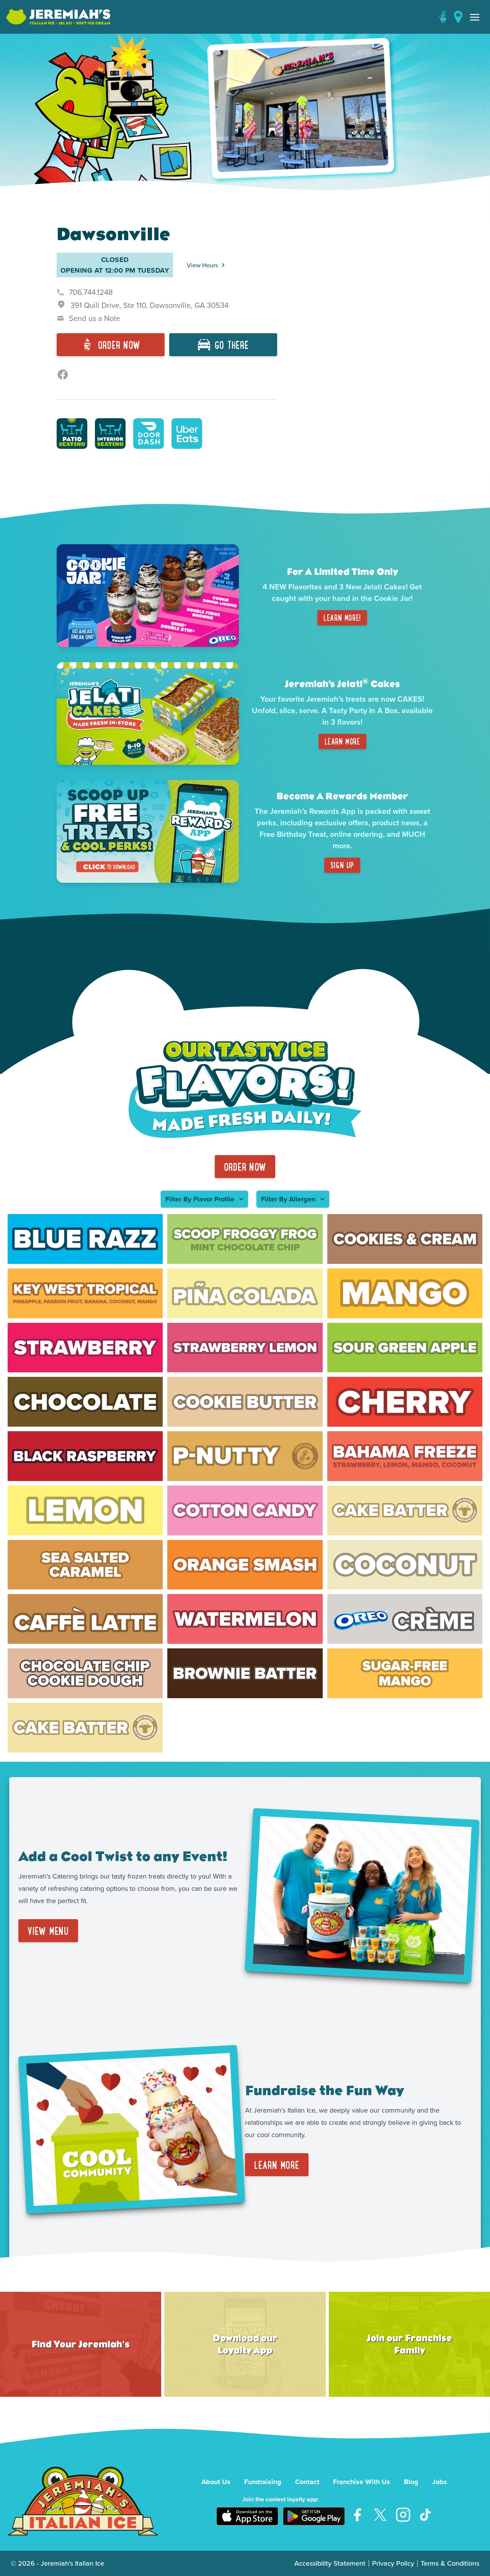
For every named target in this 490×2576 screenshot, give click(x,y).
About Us (216, 2482)
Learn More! (342, 618)
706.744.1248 (91, 292)
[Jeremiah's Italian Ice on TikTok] (426, 2515)
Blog (411, 2482)
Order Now (245, 1167)
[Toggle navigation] (475, 17)
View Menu (48, 1931)
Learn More (342, 741)
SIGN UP (342, 865)
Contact (307, 2482)
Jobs (440, 2482)
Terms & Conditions (450, 2563)
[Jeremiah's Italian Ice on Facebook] (357, 2515)
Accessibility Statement (330, 2563)
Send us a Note (95, 318)
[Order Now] (443, 17)
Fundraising (263, 2482)
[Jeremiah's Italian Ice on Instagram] (403, 2515)
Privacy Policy (393, 2563)
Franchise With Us (362, 2482)
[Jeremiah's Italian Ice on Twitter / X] (380, 2515)
